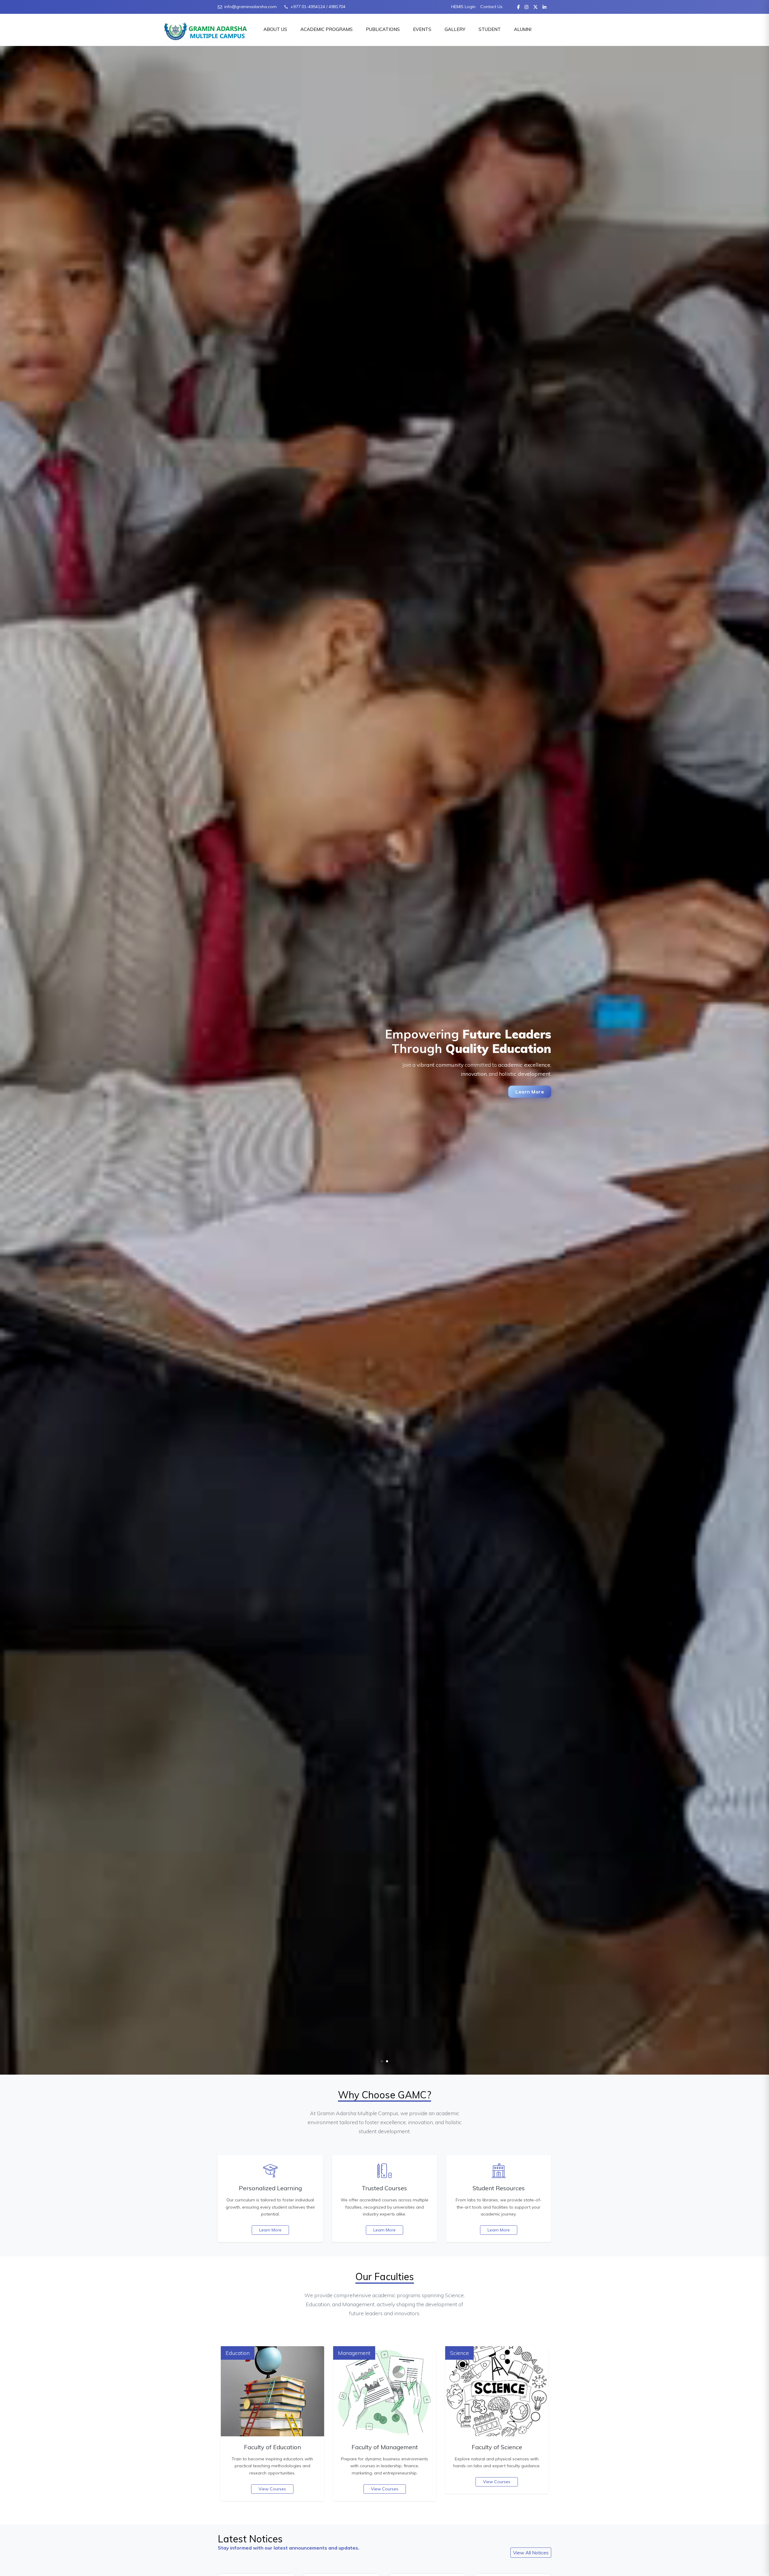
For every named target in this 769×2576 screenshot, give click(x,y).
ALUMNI (523, 29)
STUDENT (490, 29)
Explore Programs (260, 1103)
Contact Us (491, 7)
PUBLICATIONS (383, 29)
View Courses (272, 2489)
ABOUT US (275, 29)
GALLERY (455, 29)
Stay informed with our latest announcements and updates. (289, 2548)
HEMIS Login (463, 7)
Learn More (270, 2230)
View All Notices (531, 2553)
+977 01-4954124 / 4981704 (318, 7)
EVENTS (422, 29)
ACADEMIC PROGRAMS (327, 29)
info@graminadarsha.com (251, 7)
